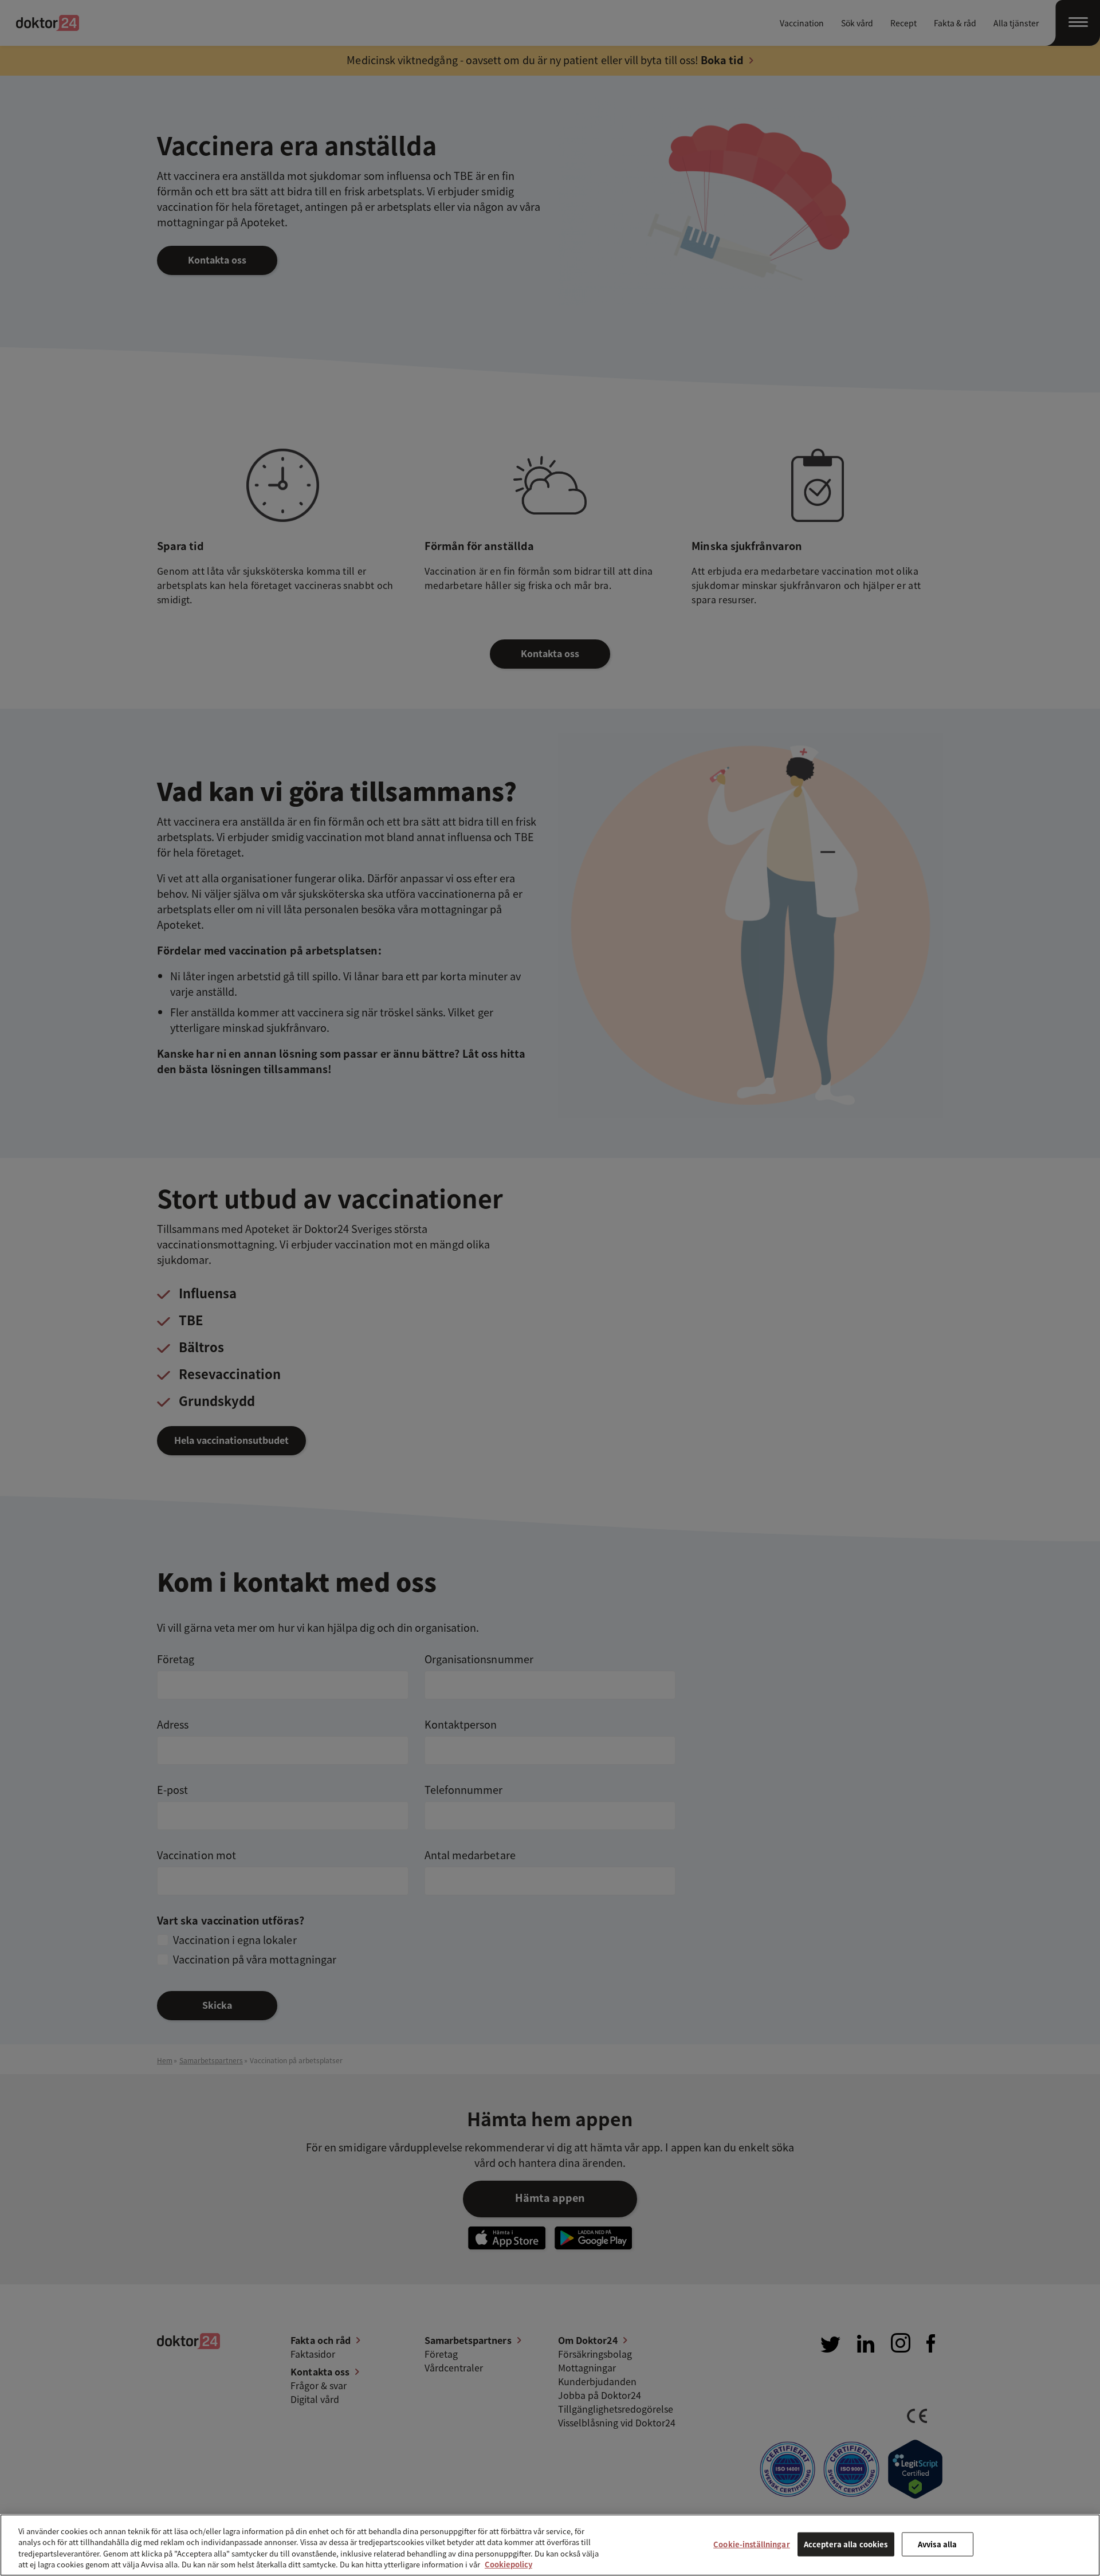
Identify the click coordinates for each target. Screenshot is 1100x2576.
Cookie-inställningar (752, 2544)
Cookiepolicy (508, 2564)
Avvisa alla (937, 2544)
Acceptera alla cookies (846, 2544)
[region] (550, 2545)
